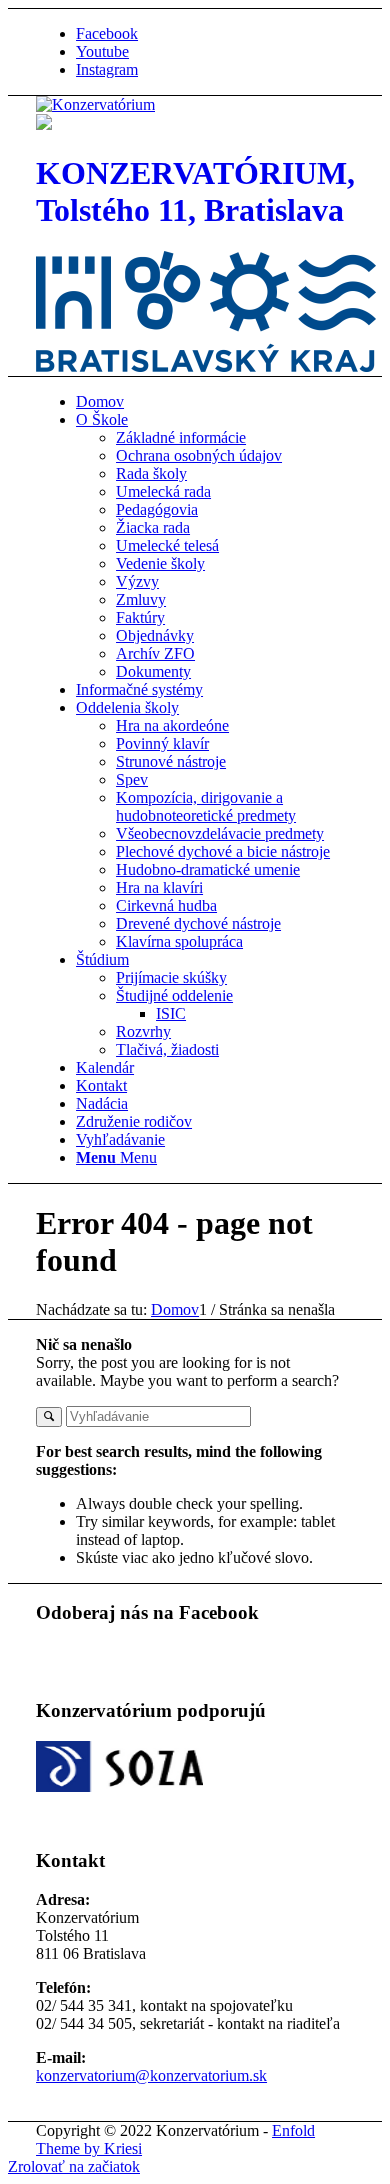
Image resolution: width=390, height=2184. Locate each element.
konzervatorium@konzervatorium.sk (151, 2075)
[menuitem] (215, 402)
